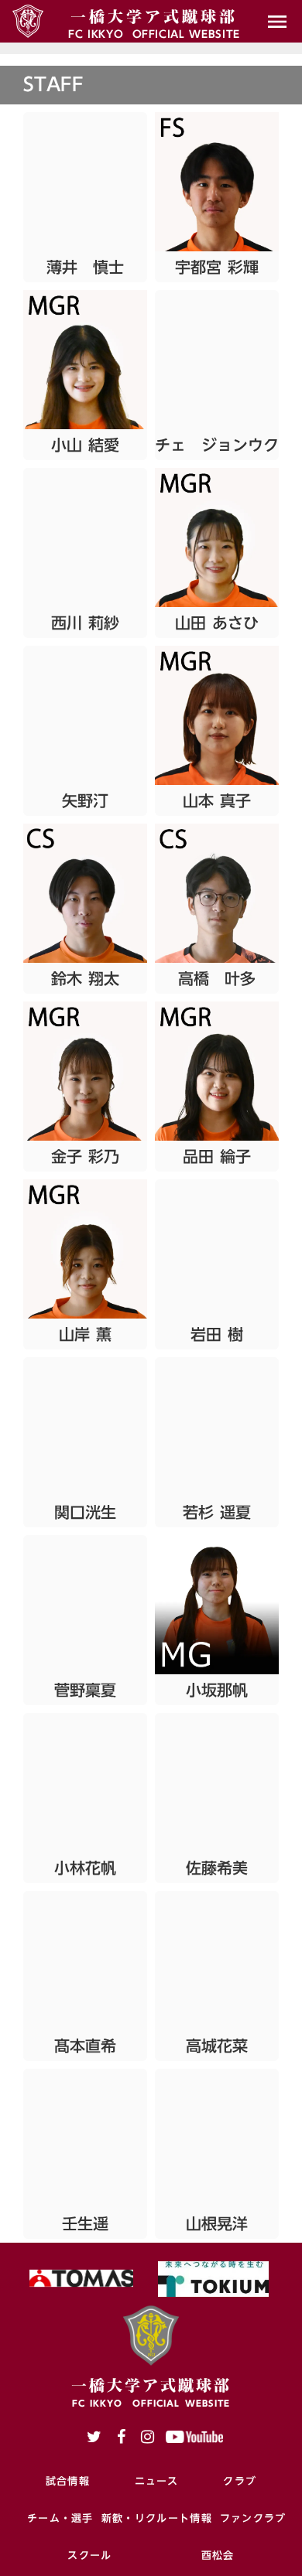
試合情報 (68, 2481)
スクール (89, 2555)
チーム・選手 (60, 2518)
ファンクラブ (253, 2518)
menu (277, 22)
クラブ (240, 2481)
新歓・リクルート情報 (157, 2518)
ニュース (157, 2481)
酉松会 (218, 2555)
